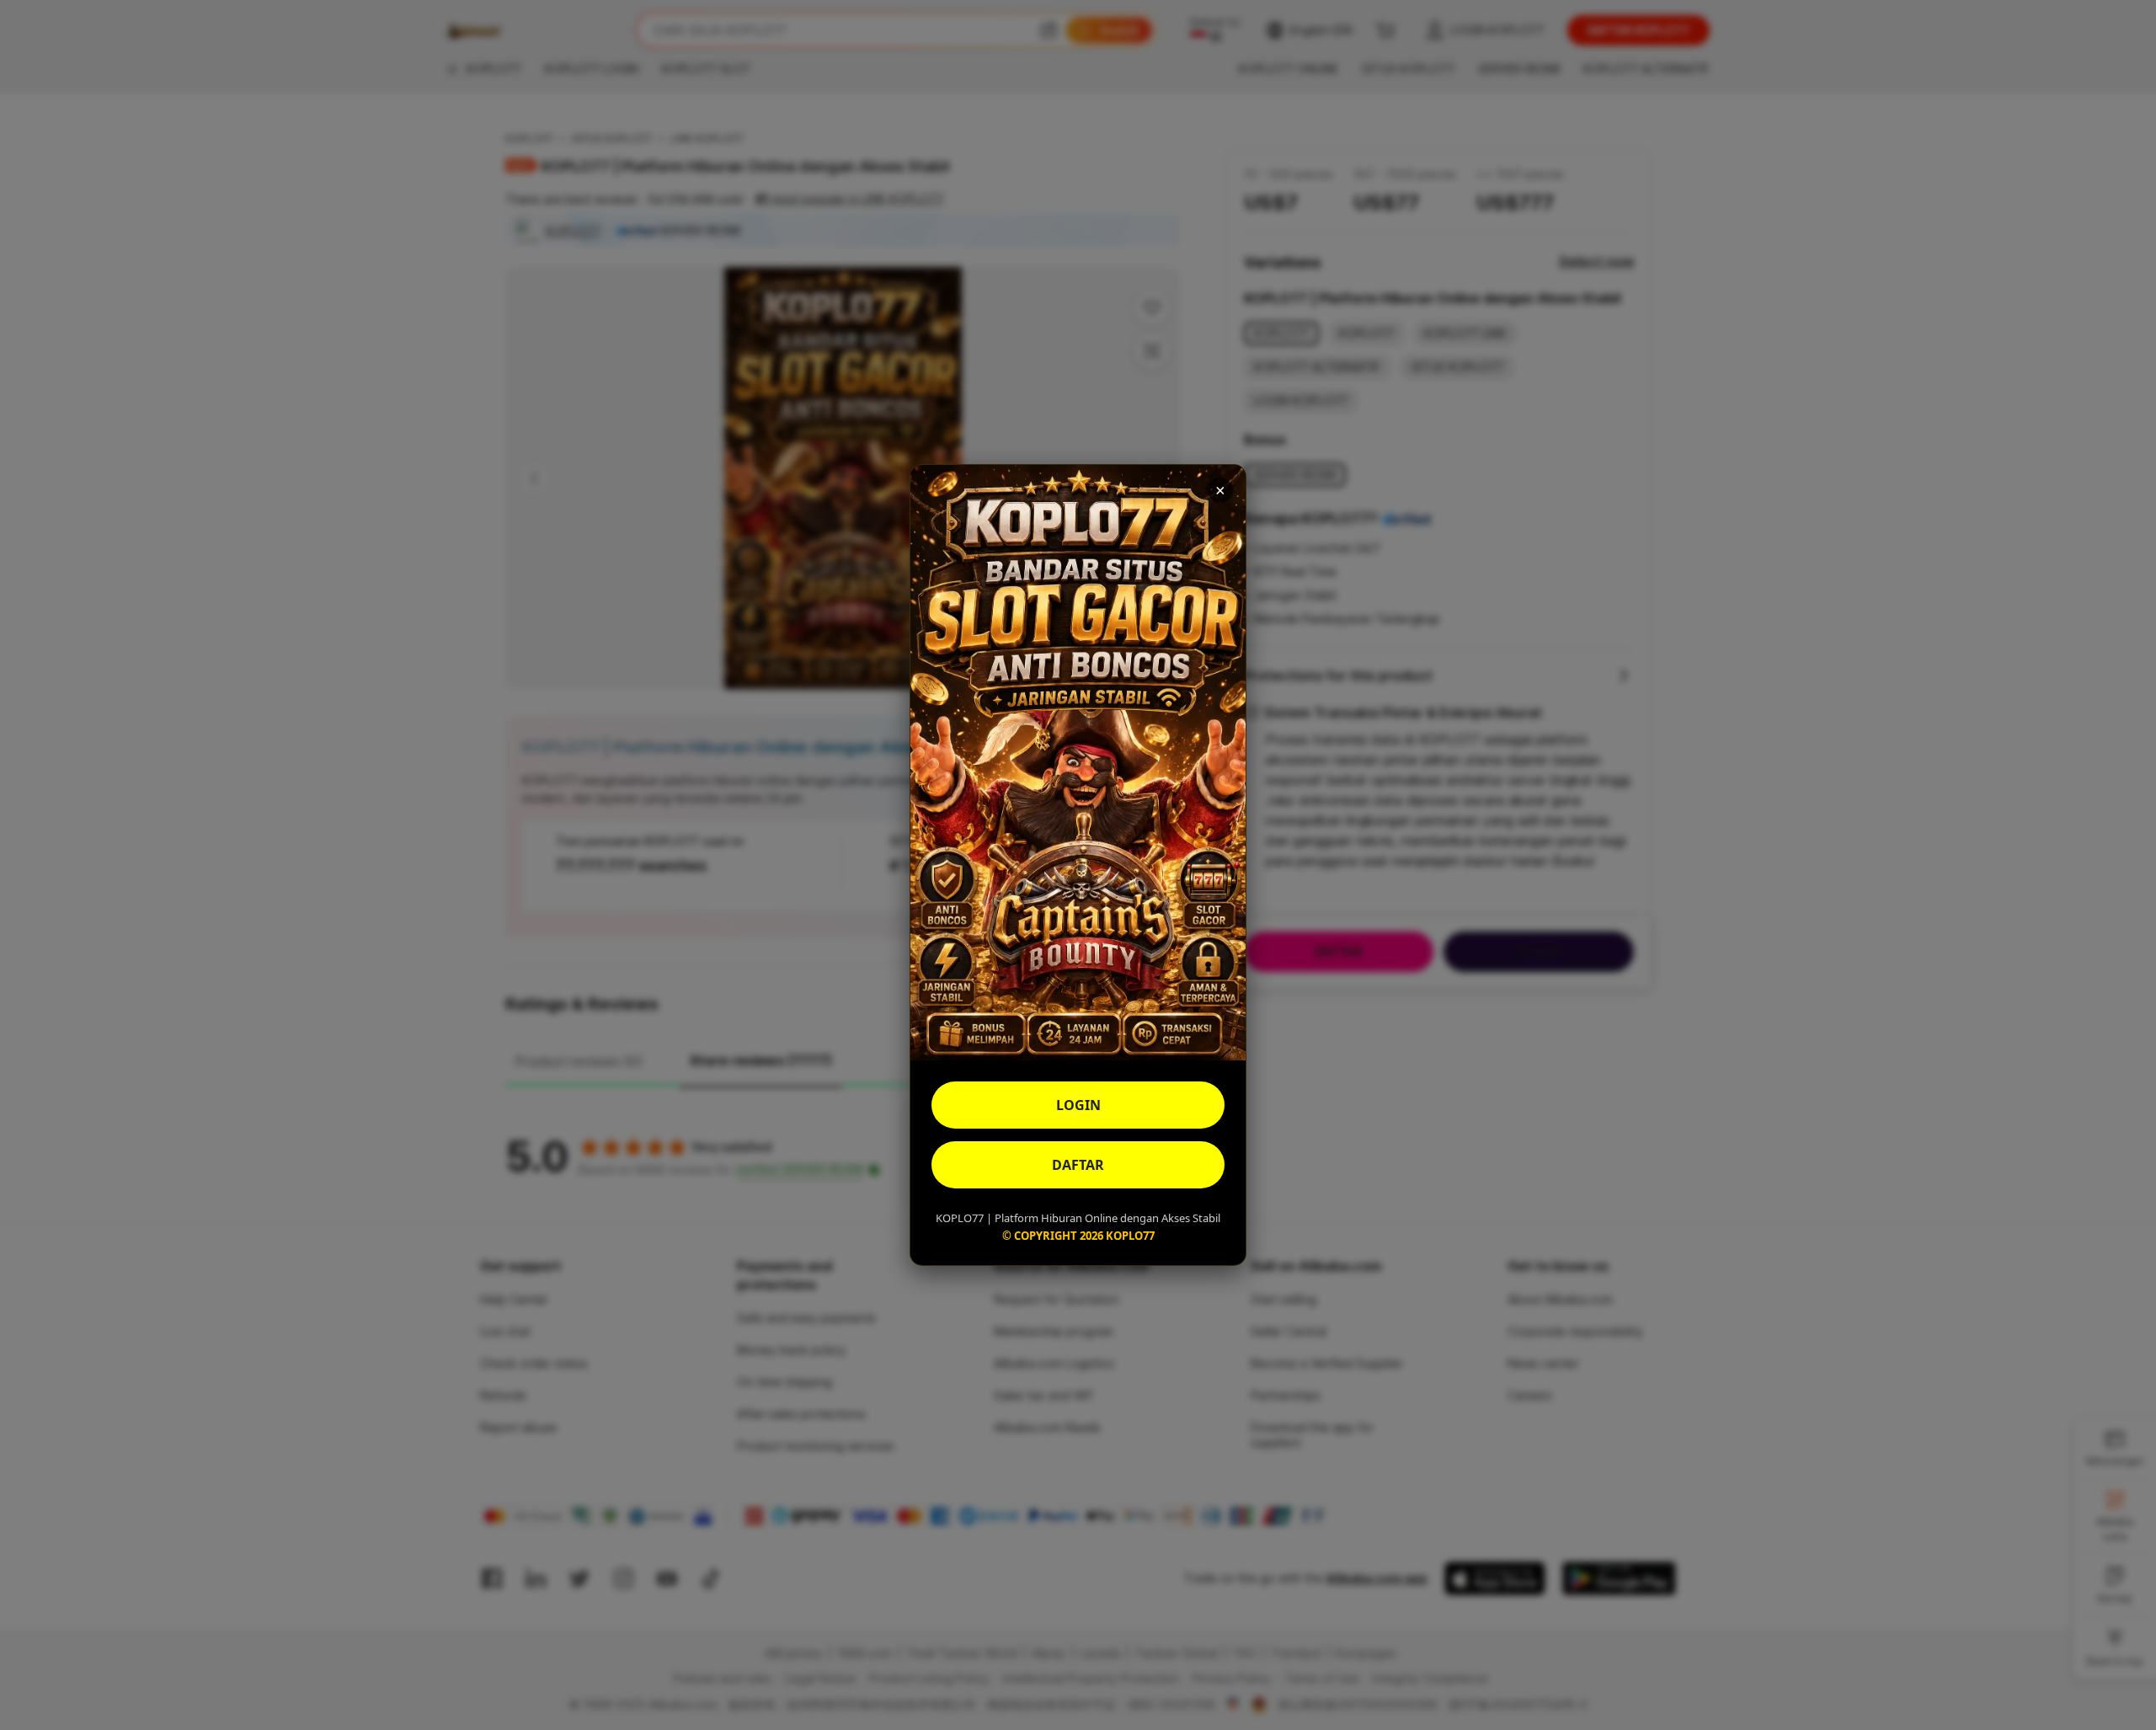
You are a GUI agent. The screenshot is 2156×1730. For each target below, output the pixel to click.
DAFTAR (1078, 1165)
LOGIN (1078, 1105)
